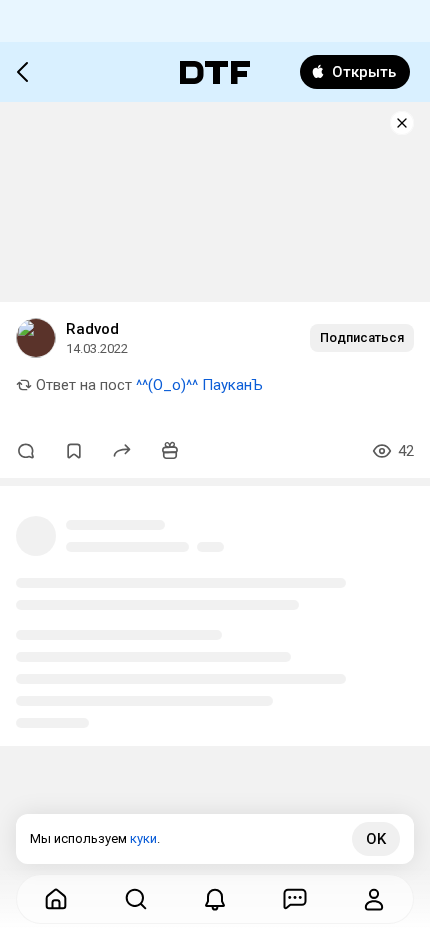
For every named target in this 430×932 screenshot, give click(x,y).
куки (143, 838)
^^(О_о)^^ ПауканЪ (199, 385)
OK (376, 839)
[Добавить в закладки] (74, 451)
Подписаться (362, 337)
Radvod (92, 329)
